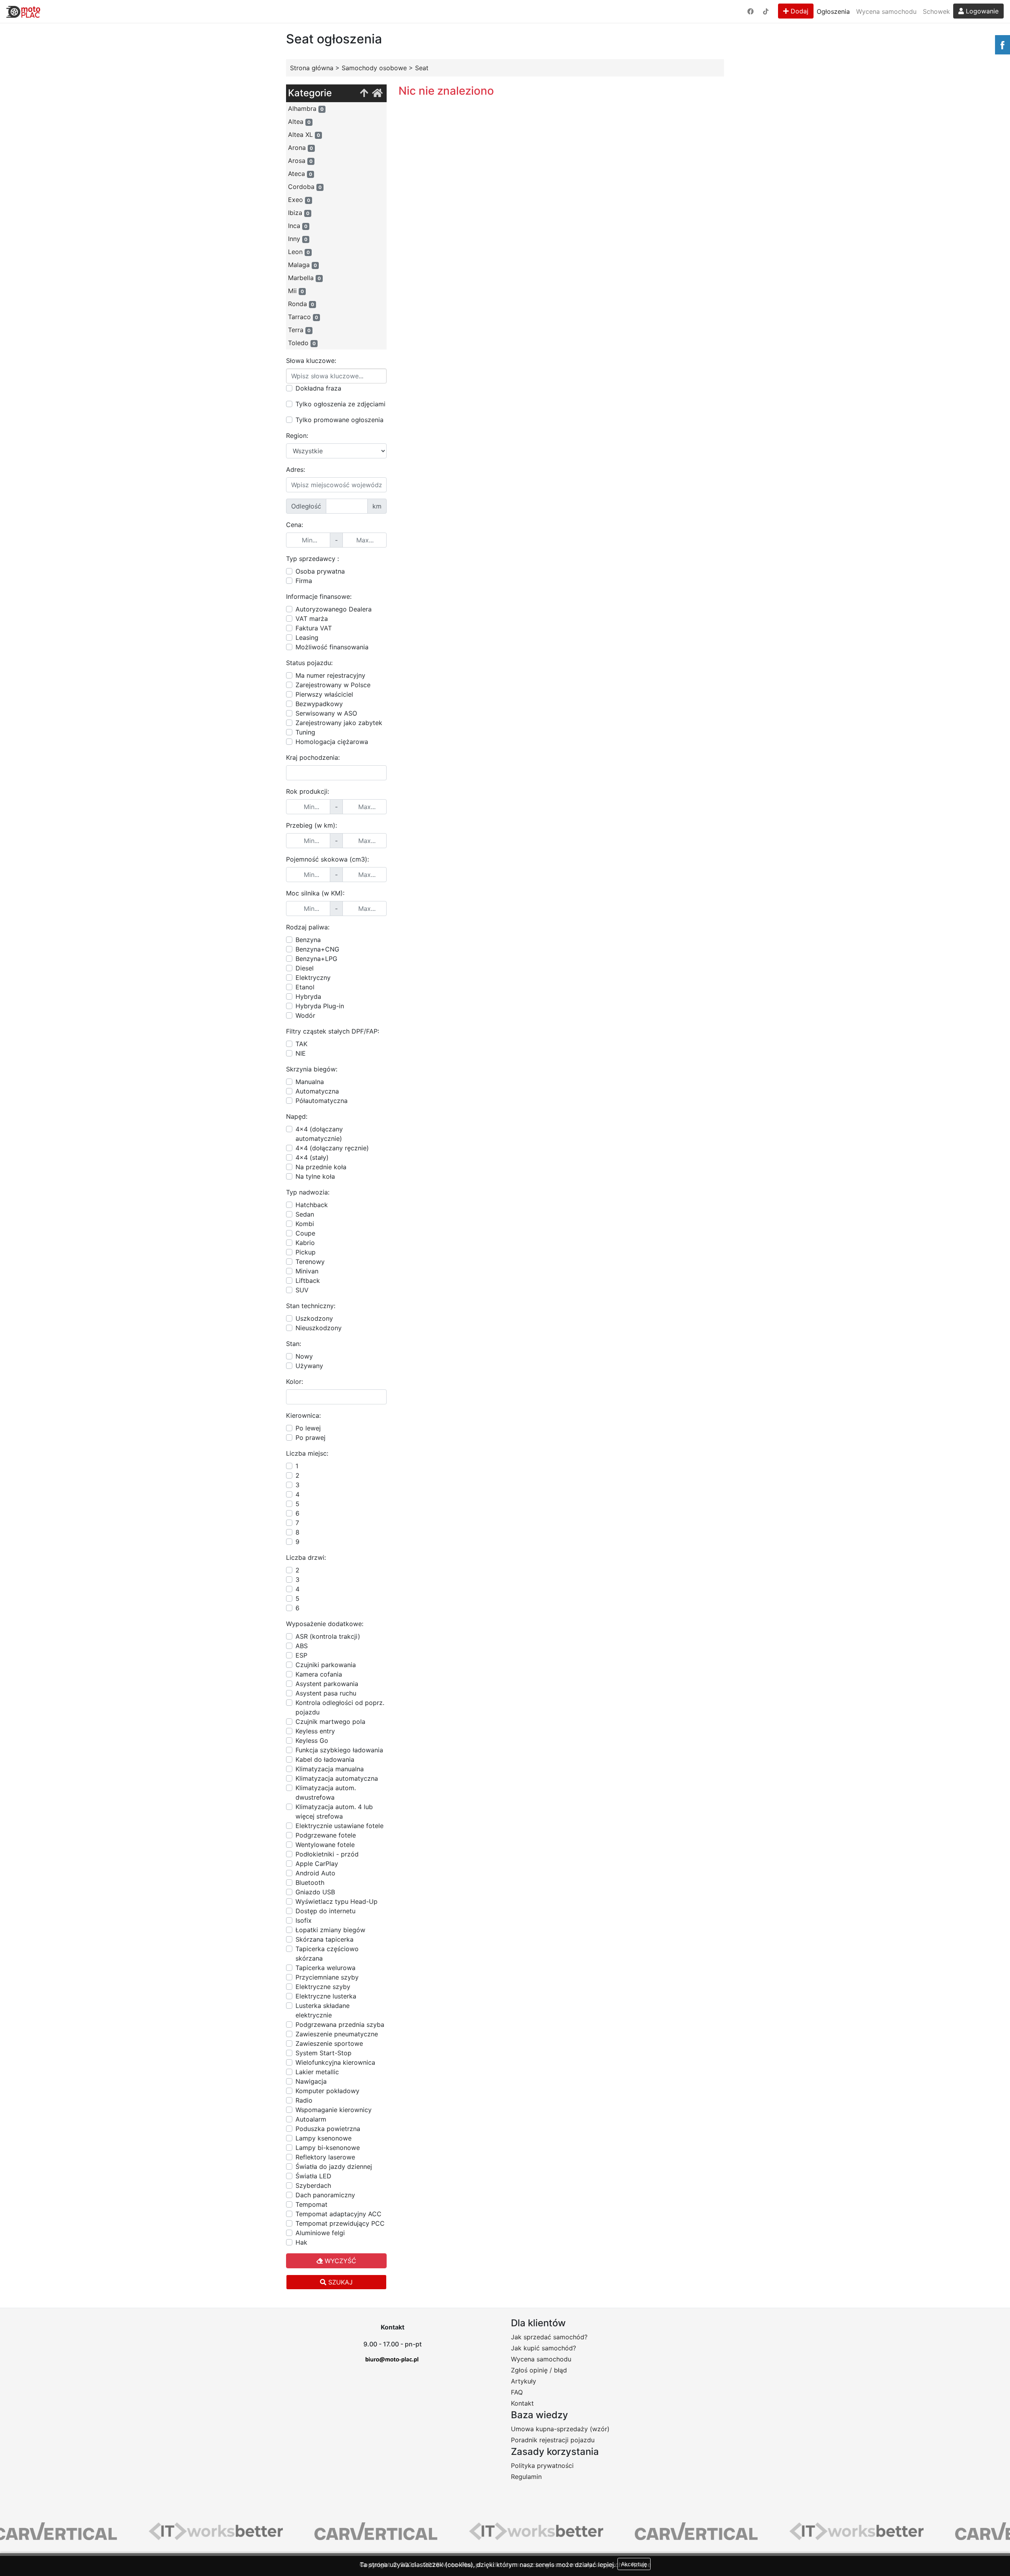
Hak (301, 2242)
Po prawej (310, 1438)
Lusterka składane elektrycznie (323, 2010)
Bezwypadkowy (319, 704)
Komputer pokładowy (327, 2091)
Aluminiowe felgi (320, 2233)
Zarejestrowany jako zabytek (339, 723)
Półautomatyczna (322, 1101)
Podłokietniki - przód (327, 1854)
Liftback (308, 1281)
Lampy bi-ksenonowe (328, 2148)
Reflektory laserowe (325, 2157)
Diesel (305, 968)
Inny (298, 239)
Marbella (304, 278)
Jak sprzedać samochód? (549, 2337)
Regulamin (526, 2477)
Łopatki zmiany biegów (330, 1930)
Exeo (299, 200)
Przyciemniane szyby (327, 1977)
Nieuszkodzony (319, 1328)
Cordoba (305, 187)
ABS (302, 1646)
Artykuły (524, 2381)
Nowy (304, 1356)
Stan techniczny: (311, 1306)
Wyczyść (339, 2261)
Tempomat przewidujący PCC (340, 2223)
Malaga (302, 265)
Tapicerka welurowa (325, 1968)
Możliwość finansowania (332, 647)
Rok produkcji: (308, 791)
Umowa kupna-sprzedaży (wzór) (560, 2429)
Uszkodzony (314, 1318)
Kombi (305, 1224)
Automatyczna (317, 1091)
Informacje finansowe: (319, 596)
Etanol (305, 987)
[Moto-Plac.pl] (23, 11)
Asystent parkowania (327, 1684)
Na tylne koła (315, 1176)
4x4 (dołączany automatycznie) (319, 1134)
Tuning (305, 732)
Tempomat (311, 2204)
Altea (299, 122)
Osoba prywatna (320, 571)
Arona (300, 148)
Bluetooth (310, 1882)
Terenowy (310, 1262)
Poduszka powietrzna (328, 2129)
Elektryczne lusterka (326, 1996)
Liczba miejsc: (307, 1453)
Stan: (294, 1344)
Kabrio (305, 1243)
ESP (301, 1655)
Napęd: (297, 1116)
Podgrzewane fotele (326, 1835)
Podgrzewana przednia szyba (340, 2025)
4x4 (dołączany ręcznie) (332, 1148)
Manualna (310, 1082)
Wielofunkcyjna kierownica (335, 2062)
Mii (296, 291)
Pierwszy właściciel (324, 694)
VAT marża (312, 619)
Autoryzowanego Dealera (334, 609)
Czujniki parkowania (326, 1665)
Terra (299, 330)
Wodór (305, 1015)
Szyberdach (313, 2185)
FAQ (517, 2392)
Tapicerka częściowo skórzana (327, 1953)
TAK (301, 1044)
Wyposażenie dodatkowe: (325, 1624)
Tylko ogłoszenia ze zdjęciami (340, 404)
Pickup (306, 1252)
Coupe (305, 1233)
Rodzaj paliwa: (308, 927)
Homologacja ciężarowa (332, 742)
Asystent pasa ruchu (326, 1693)
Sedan (305, 1214)
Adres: (296, 469)
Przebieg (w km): (311, 825)
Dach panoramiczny (325, 2195)
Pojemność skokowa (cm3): (327, 859)
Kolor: (295, 1381)
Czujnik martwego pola (330, 1722)
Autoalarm (311, 2119)
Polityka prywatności (542, 2466)
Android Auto (315, 1873)
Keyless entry (315, 1731)
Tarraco (303, 317)
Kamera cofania (319, 1674)
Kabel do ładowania (325, 1759)
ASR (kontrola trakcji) (328, 1636)
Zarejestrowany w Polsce (333, 685)
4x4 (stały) (312, 1157)
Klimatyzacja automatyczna (337, 1778)
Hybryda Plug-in (320, 1006)
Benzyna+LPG (316, 959)
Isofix (304, 1920)
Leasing (307, 637)
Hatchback (312, 1205)
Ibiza (299, 213)
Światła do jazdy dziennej (334, 2167)
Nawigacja (311, 2081)
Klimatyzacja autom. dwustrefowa (326, 1793)
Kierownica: (303, 1415)
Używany (309, 1366)
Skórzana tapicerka (325, 1939)
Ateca (300, 174)
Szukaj (339, 2282)
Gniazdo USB (315, 1892)
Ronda (301, 304)
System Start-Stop (324, 2053)
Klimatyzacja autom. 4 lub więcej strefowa (334, 1811)
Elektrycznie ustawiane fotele (339, 1826)
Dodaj (799, 11)
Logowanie (981, 11)
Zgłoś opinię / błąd (539, 2370)
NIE (301, 1053)
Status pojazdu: (309, 663)
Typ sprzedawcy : (312, 559)
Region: (297, 436)
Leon (299, 252)
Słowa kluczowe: (311, 361)
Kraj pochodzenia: (313, 757)
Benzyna (308, 940)
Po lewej (308, 1428)
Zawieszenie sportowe (329, 2043)
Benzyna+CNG (317, 949)
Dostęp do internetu (325, 1911)
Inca (298, 226)
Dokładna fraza (318, 388)
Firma (304, 581)
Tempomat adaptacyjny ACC (339, 2214)
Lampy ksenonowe (324, 2138)
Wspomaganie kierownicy (334, 2110)
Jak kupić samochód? (543, 2348)
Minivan (307, 1271)
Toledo (302, 343)
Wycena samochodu (886, 11)
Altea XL (304, 135)
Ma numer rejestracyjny (330, 675)
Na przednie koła (321, 1167)
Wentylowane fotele (325, 1845)
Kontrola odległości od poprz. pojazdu (340, 1707)
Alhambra (306, 108)
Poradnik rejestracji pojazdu (553, 2440)
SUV (302, 1290)
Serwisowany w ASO (326, 713)
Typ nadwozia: (308, 1192)
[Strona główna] (377, 93)
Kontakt (522, 2403)
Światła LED (313, 2176)
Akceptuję (634, 2564)
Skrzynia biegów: (312, 1069)
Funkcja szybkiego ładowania (339, 1750)
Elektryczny (313, 978)
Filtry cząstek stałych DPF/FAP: (333, 1031)
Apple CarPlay (317, 1864)
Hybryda (308, 996)
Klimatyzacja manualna (330, 1769)
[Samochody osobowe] (364, 93)
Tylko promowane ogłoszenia (339, 420)
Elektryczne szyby (323, 1987)
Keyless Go (312, 1740)
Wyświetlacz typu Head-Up (337, 1901)
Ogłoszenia (833, 11)
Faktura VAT (314, 628)
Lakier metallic (317, 2072)
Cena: (295, 525)
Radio (304, 2100)
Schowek (936, 11)
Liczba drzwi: (306, 1557)
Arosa (300, 161)
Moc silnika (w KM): (315, 893)
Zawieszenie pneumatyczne (337, 2034)
